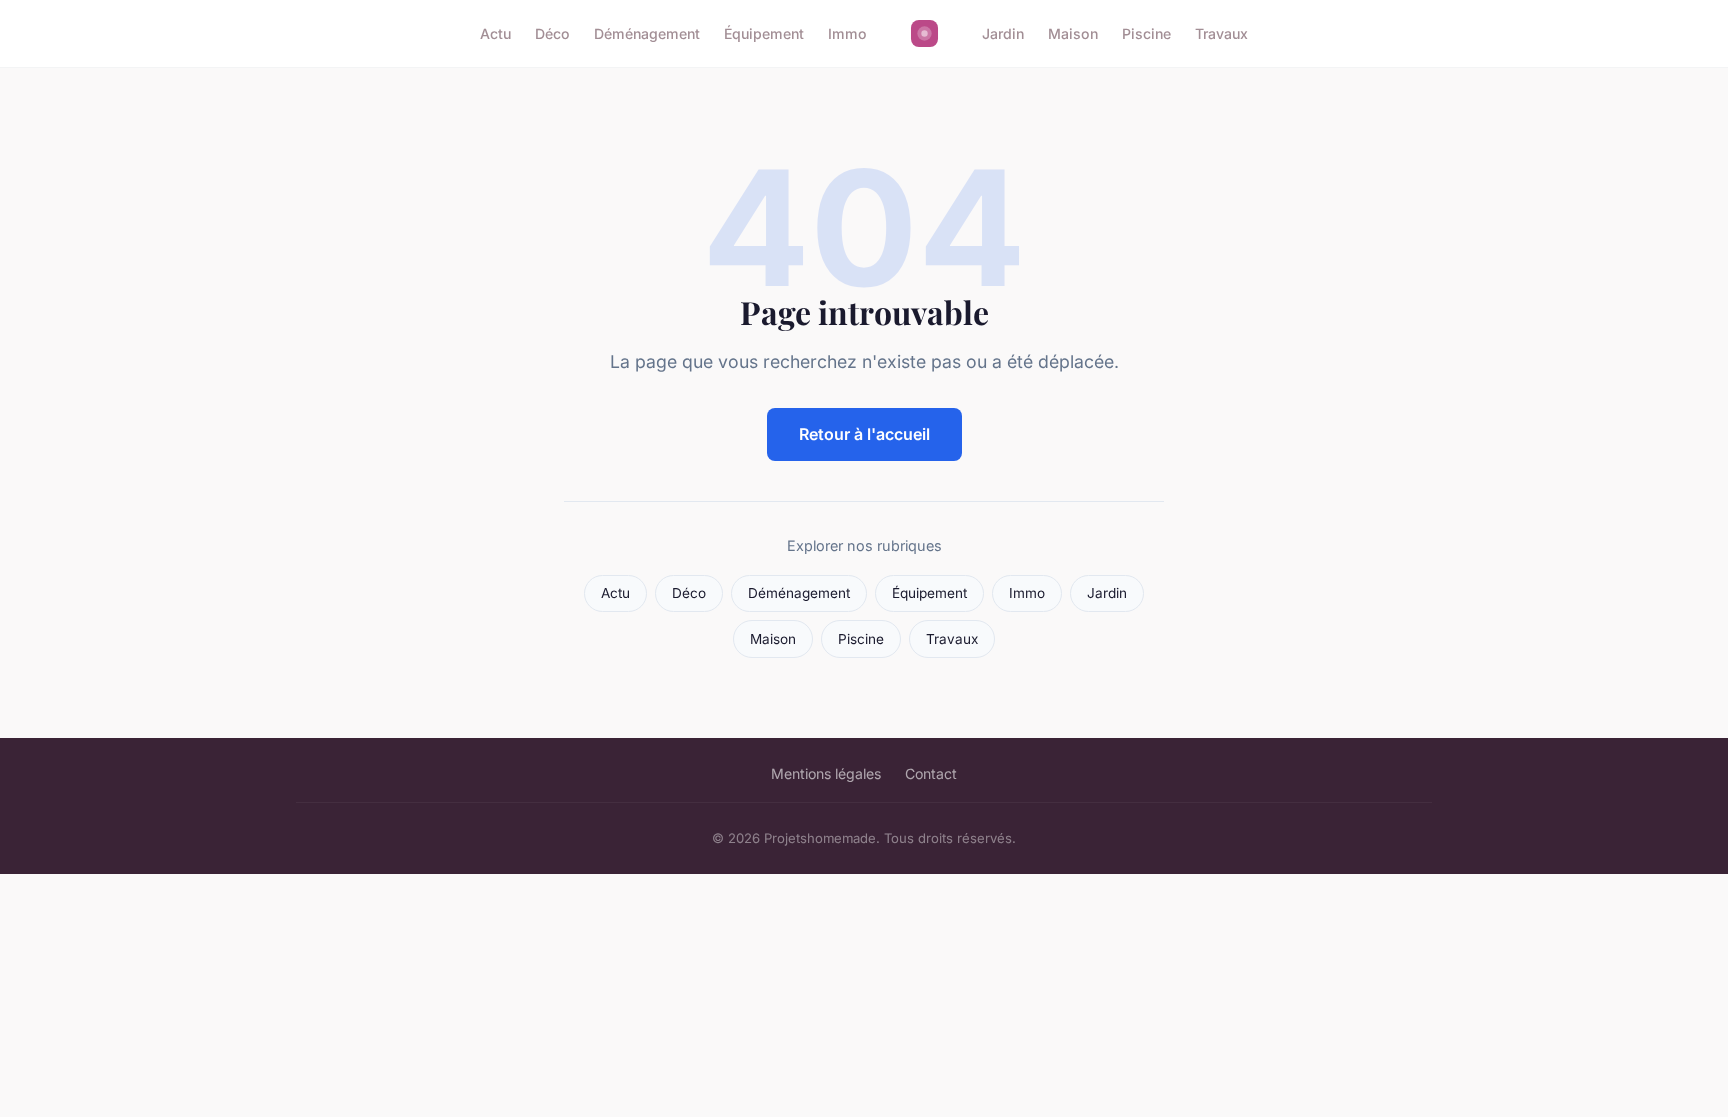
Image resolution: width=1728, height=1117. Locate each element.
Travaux (1221, 33)
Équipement (764, 33)
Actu (495, 33)
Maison (1073, 33)
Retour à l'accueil (864, 434)
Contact (931, 773)
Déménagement (647, 33)
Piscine (1146, 33)
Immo (847, 33)
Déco (552, 33)
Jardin (1003, 33)
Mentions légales (826, 773)
